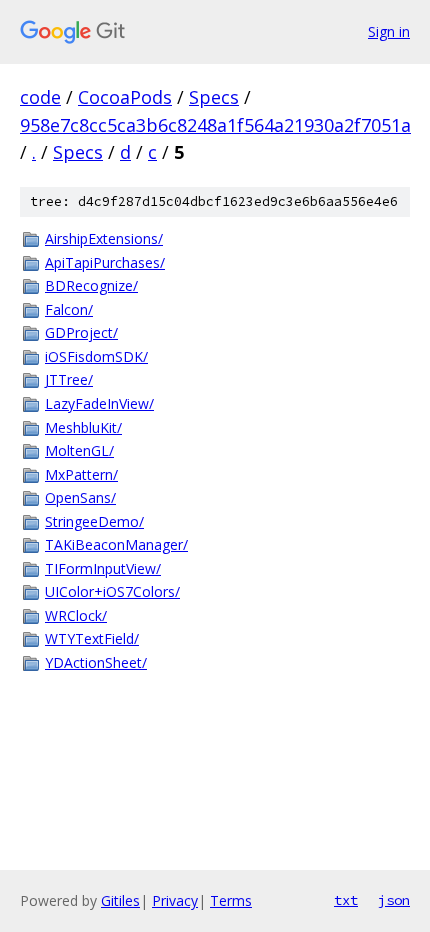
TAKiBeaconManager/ (116, 544)
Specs (214, 97)
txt (346, 900)
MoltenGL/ (79, 450)
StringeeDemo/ (94, 521)
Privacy (175, 900)
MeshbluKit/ (83, 427)
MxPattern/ (81, 474)
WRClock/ (76, 615)
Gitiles (120, 900)
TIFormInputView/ (103, 568)
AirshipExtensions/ (104, 238)
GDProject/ (81, 332)
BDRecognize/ (91, 285)
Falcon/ (69, 309)
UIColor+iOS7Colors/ (112, 591)
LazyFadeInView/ (99, 403)
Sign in (389, 31)
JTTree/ (69, 379)
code (40, 97)
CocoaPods (125, 97)
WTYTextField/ (92, 638)
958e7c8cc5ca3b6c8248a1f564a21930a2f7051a (215, 125)
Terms (231, 900)
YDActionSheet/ (96, 662)
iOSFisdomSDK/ (96, 356)
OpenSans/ (80, 497)
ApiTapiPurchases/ (105, 262)
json (394, 900)
